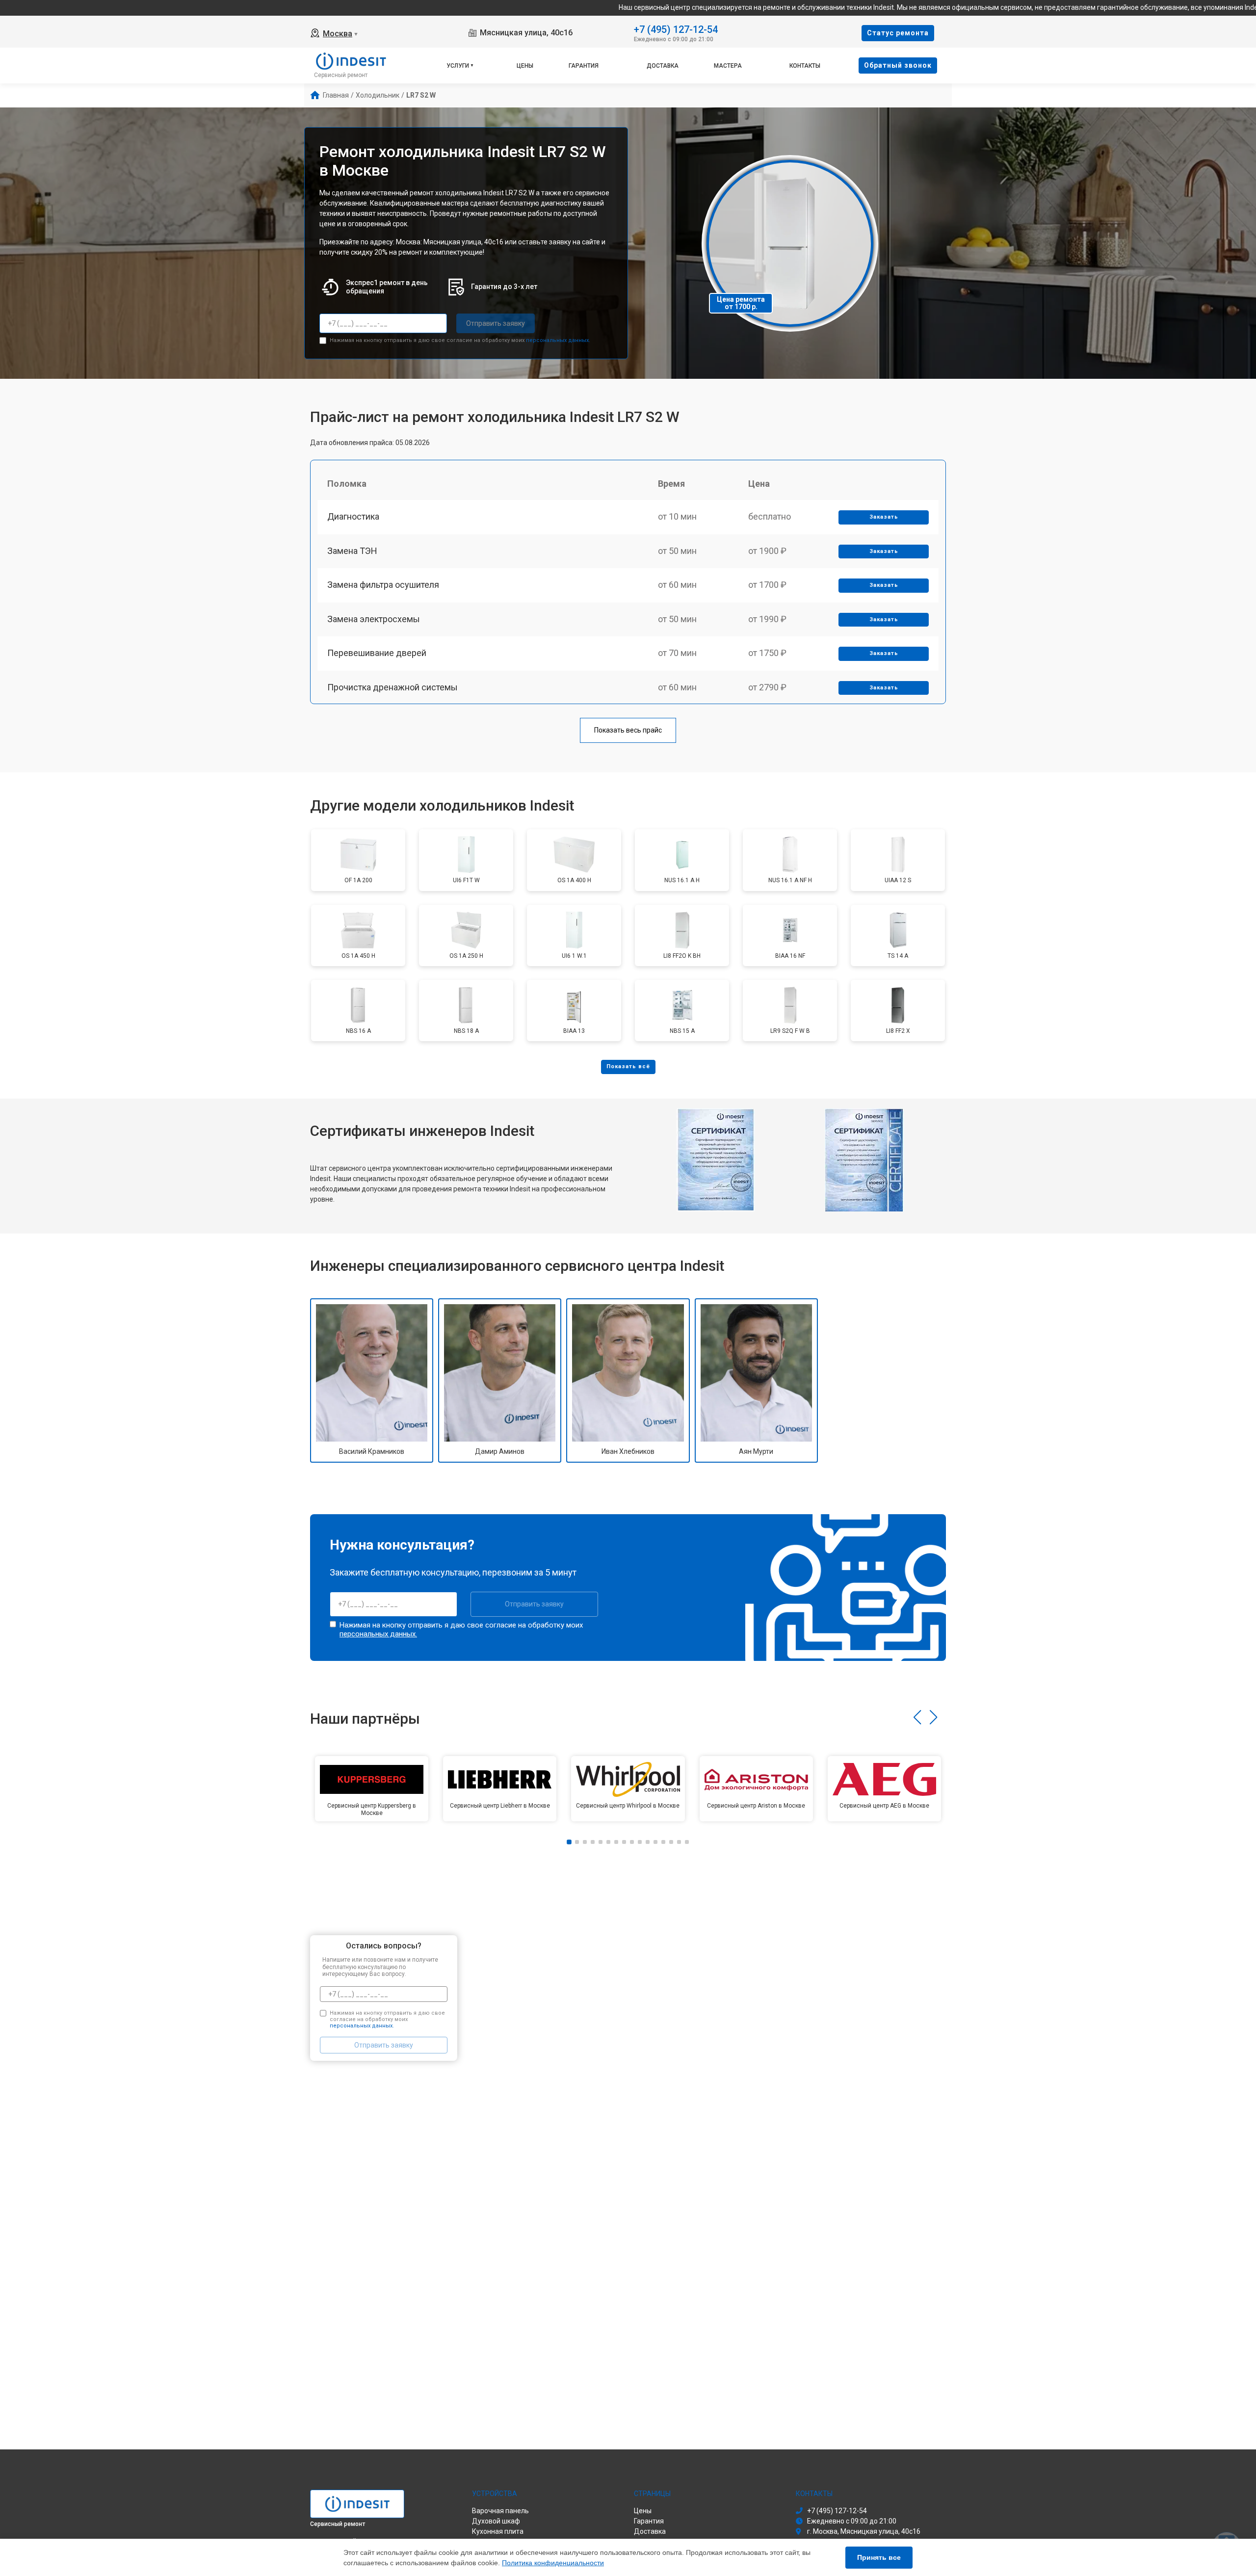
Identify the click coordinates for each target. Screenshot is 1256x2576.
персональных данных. (558, 340)
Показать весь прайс (628, 730)
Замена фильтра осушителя (383, 585)
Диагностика (353, 516)
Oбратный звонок (898, 65)
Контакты (805, 66)
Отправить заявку (496, 323)
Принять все (879, 2557)
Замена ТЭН (352, 551)
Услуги (458, 66)
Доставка (663, 66)
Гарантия (584, 66)
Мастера (728, 66)
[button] (917, 1717)
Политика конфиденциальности (553, 2563)
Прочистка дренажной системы (392, 687)
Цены (525, 66)
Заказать (884, 517)
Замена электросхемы (374, 619)
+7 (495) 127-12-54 (676, 29)
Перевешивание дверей (377, 653)
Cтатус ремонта (898, 33)
